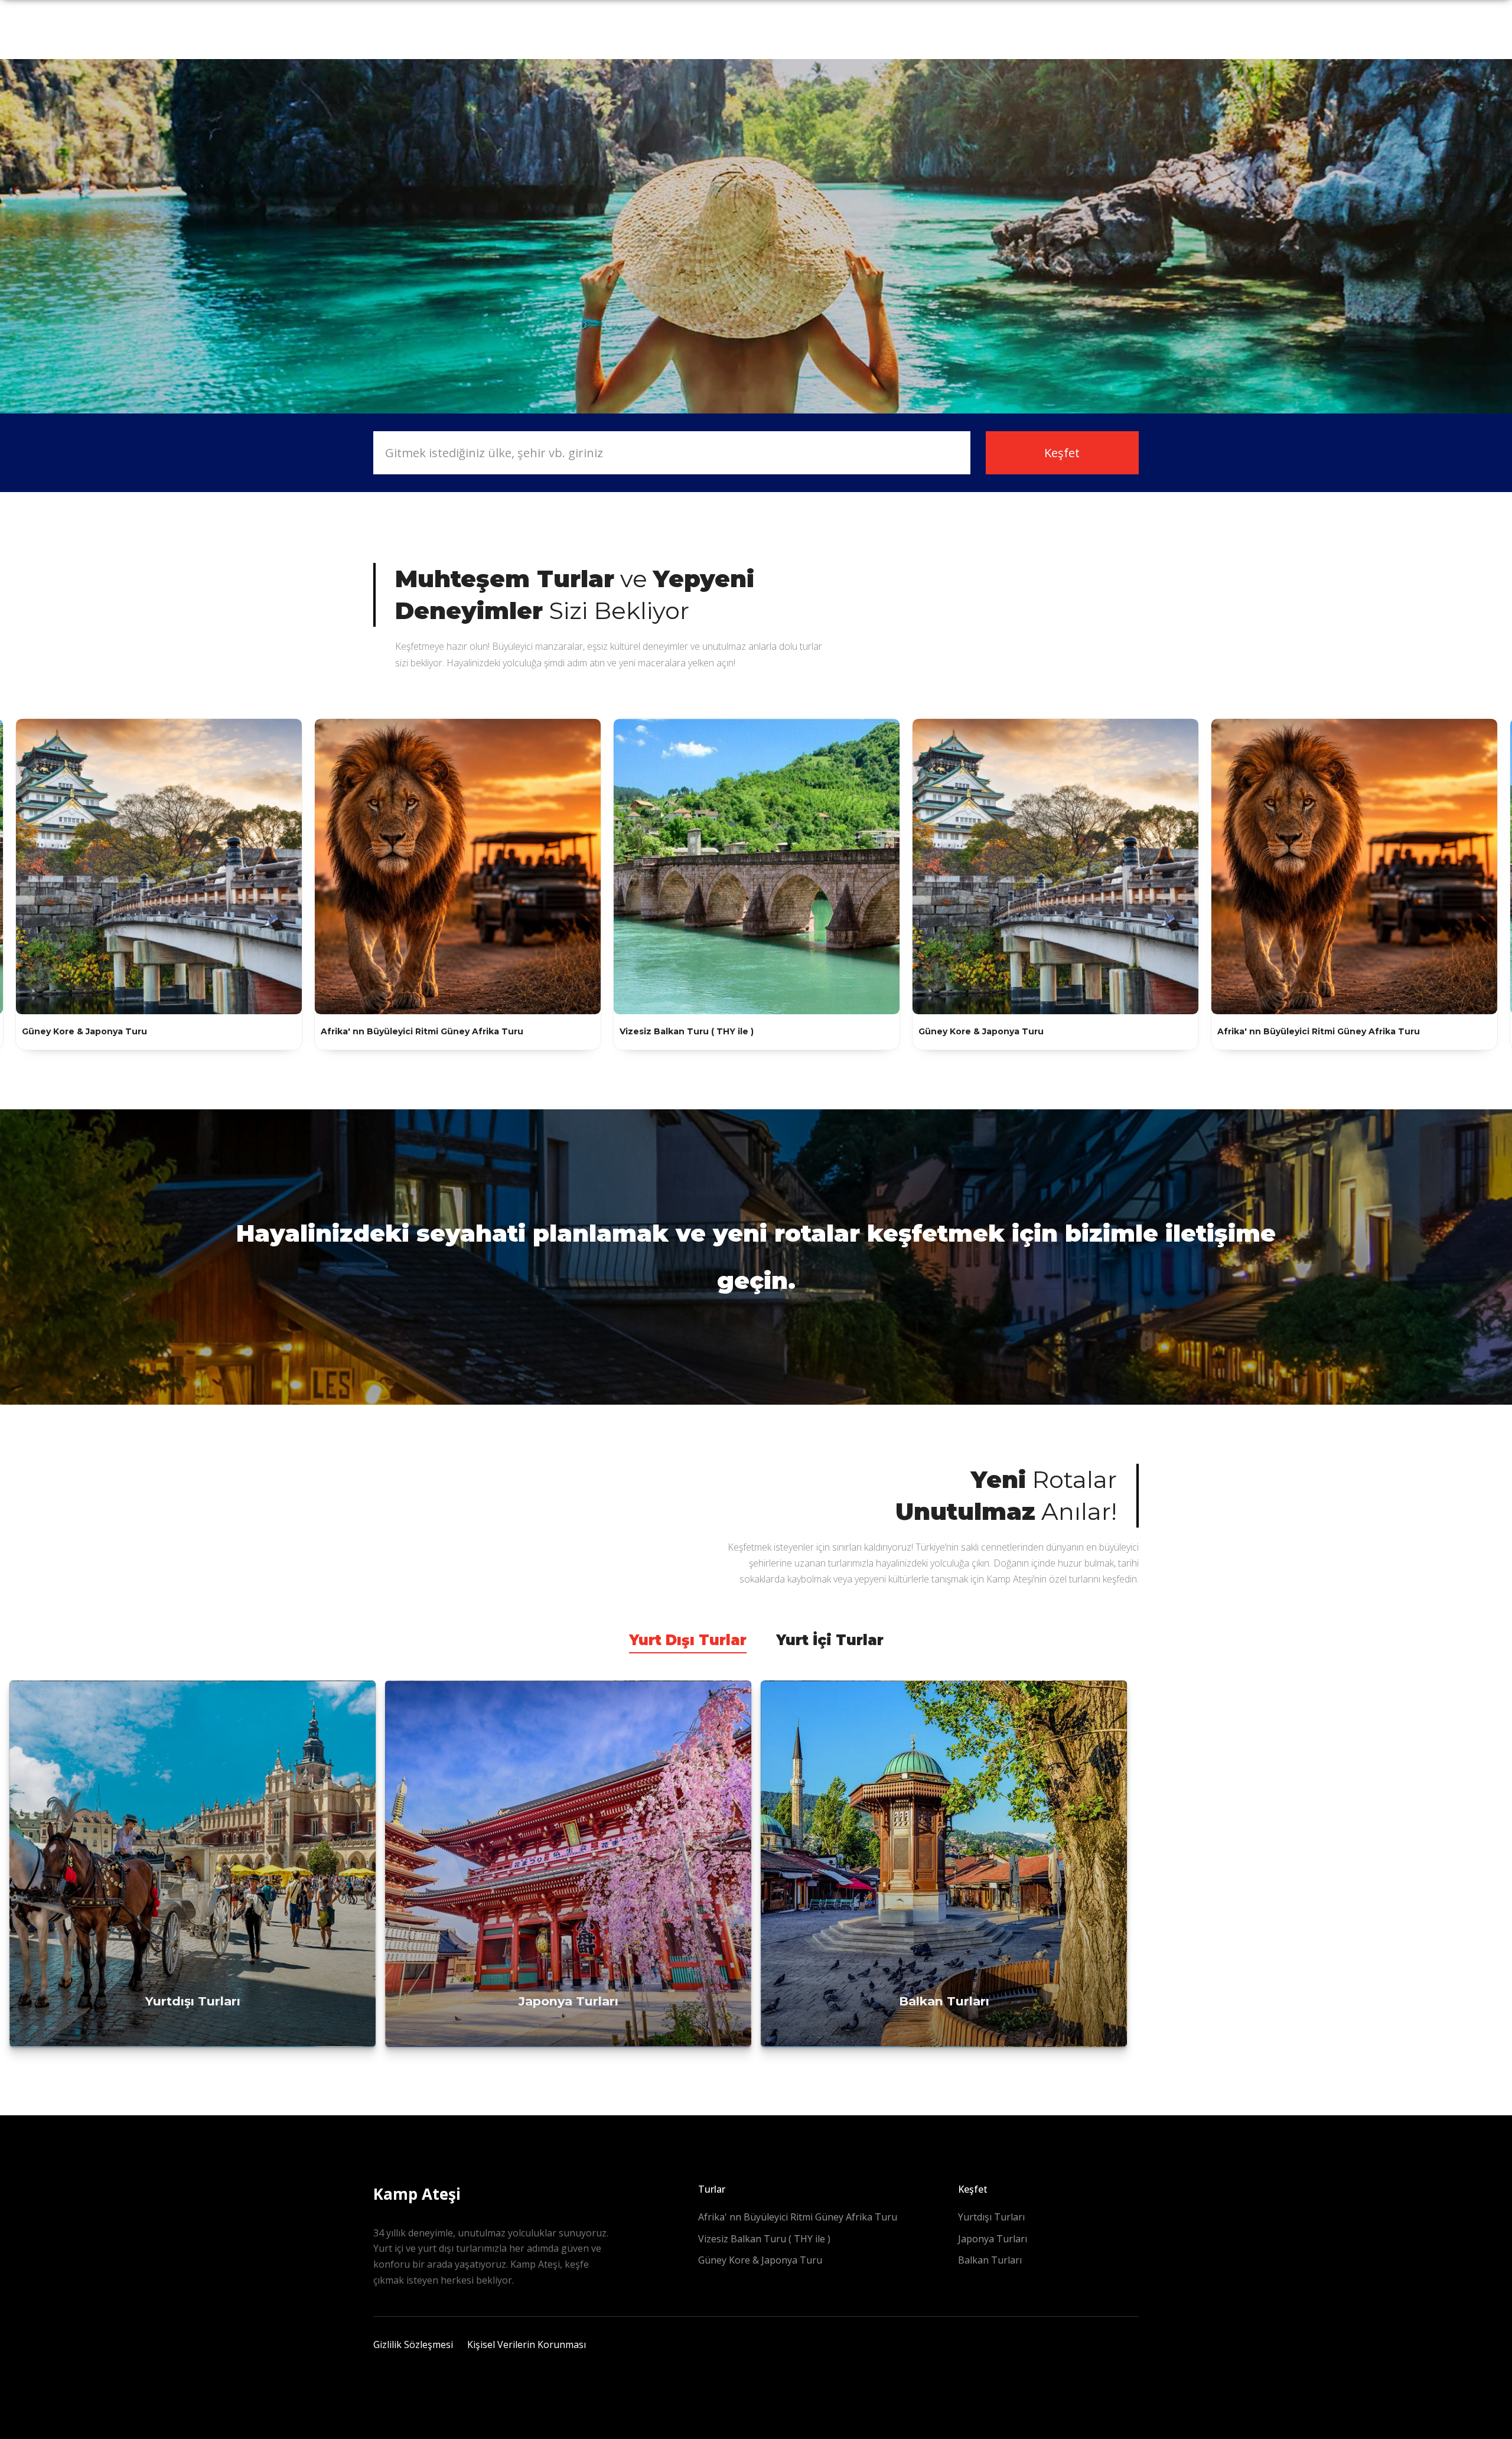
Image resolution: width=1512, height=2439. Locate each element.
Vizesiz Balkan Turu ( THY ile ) (764, 2239)
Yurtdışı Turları (991, 2217)
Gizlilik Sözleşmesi (413, 2344)
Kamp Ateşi (417, 2194)
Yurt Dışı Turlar (688, 1640)
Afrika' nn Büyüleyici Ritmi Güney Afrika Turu (798, 2217)
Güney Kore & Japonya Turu (760, 2260)
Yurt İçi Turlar (830, 1640)
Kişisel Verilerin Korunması (527, 2344)
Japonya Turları (993, 2239)
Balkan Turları (990, 2260)
